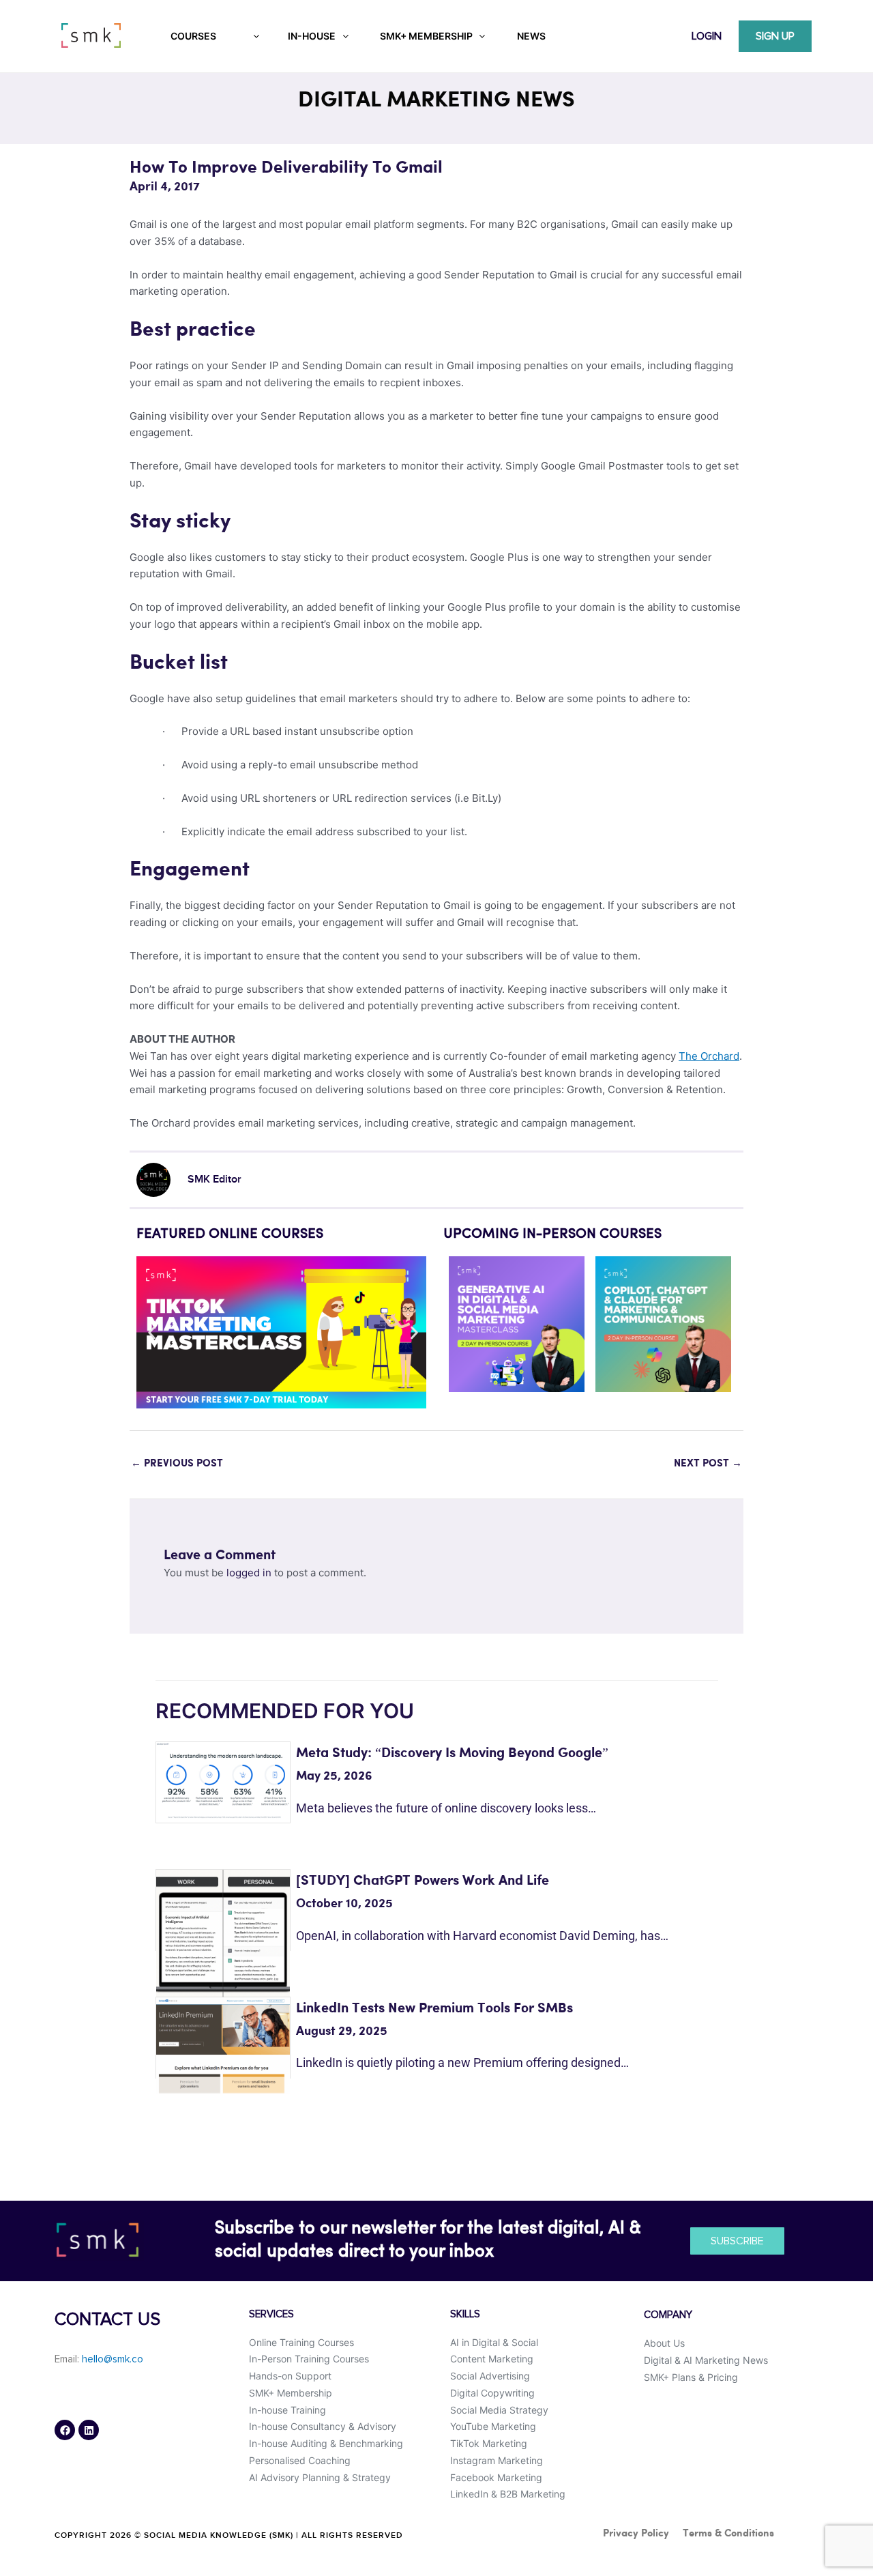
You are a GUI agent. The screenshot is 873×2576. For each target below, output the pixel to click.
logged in (249, 1573)
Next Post (708, 1464)
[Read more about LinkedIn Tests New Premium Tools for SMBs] (223, 2044)
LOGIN (707, 36)
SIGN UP (775, 36)
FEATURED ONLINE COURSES (230, 1234)
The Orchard (709, 1056)
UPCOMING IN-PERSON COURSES (552, 1234)
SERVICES (271, 2314)
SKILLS (465, 2314)
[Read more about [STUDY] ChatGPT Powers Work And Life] (223, 1936)
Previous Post (177, 1464)
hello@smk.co (113, 2359)
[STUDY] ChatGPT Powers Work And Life (423, 1881)
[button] (152, 1332)
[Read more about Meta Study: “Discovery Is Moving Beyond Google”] (223, 1780)
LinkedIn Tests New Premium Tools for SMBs (434, 2009)
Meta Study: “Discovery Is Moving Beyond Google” (452, 1753)
